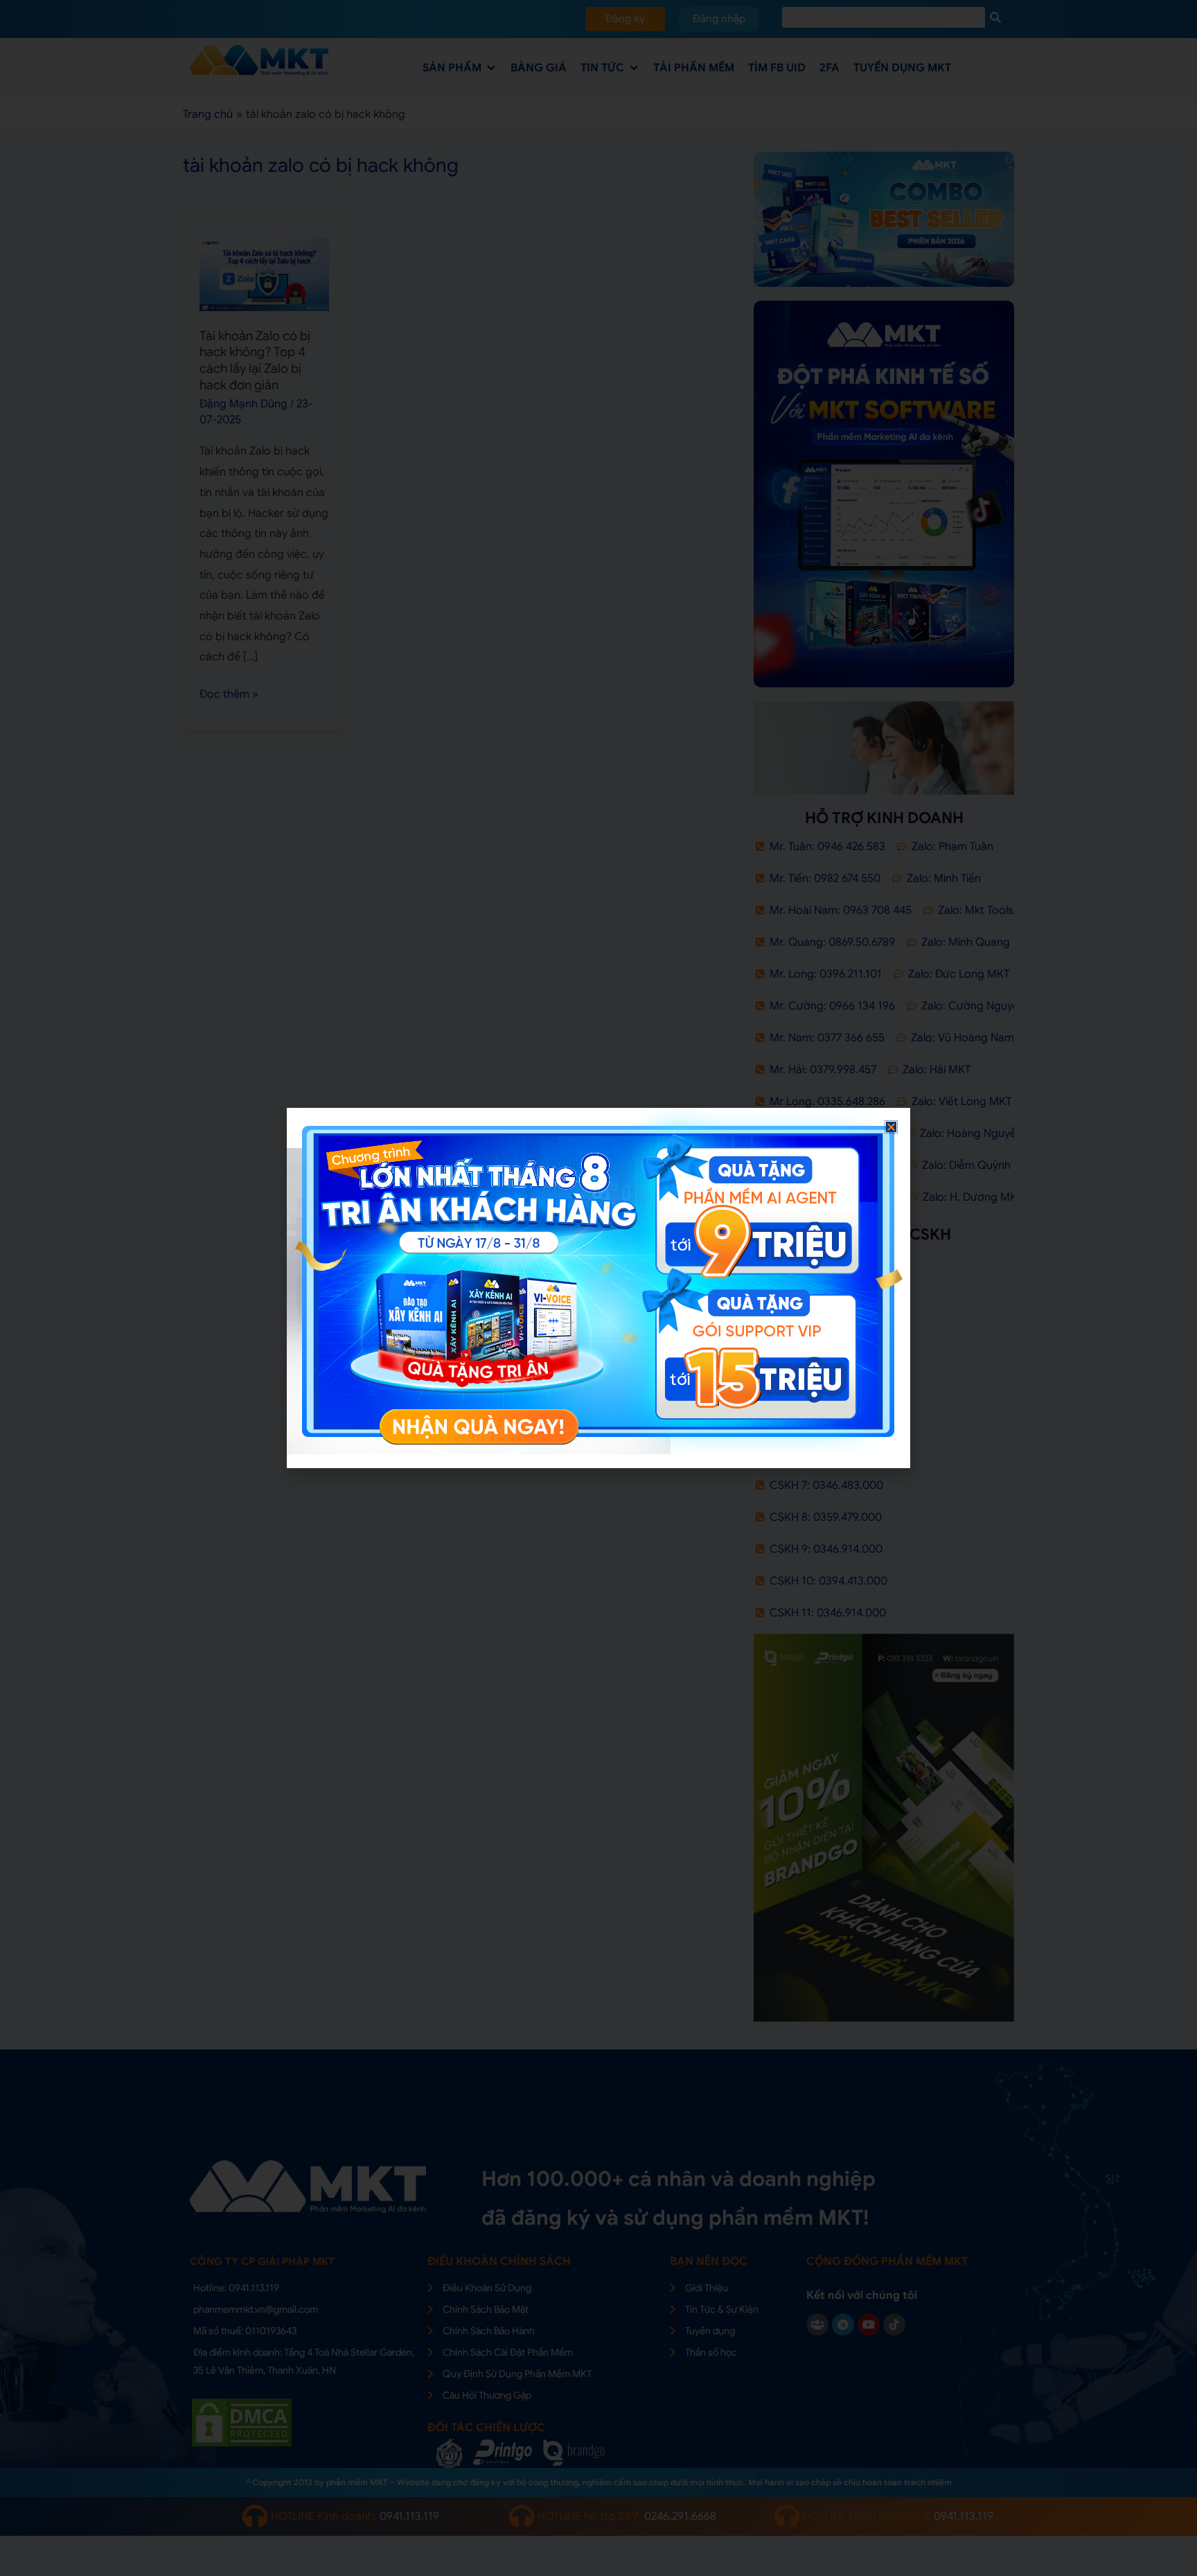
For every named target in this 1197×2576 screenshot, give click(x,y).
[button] (891, 1127)
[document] (598, 1288)
